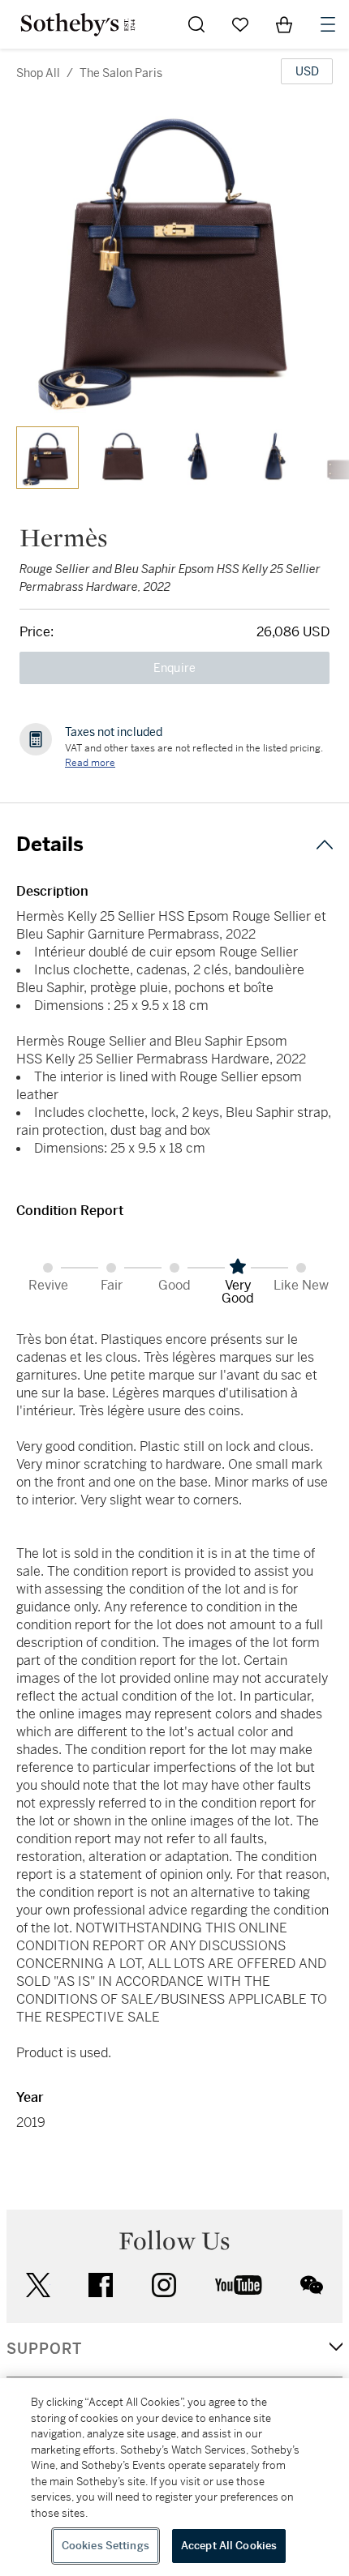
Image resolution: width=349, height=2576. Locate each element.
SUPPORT (44, 2349)
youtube (239, 2285)
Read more (90, 763)
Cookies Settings (106, 2546)
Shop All (38, 73)
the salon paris (121, 73)
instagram (164, 2285)
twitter (38, 2285)
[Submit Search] (196, 24)
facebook (101, 2285)
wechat (312, 2285)
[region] (174, 2477)
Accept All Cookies (229, 2546)
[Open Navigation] (328, 24)
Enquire (175, 668)
